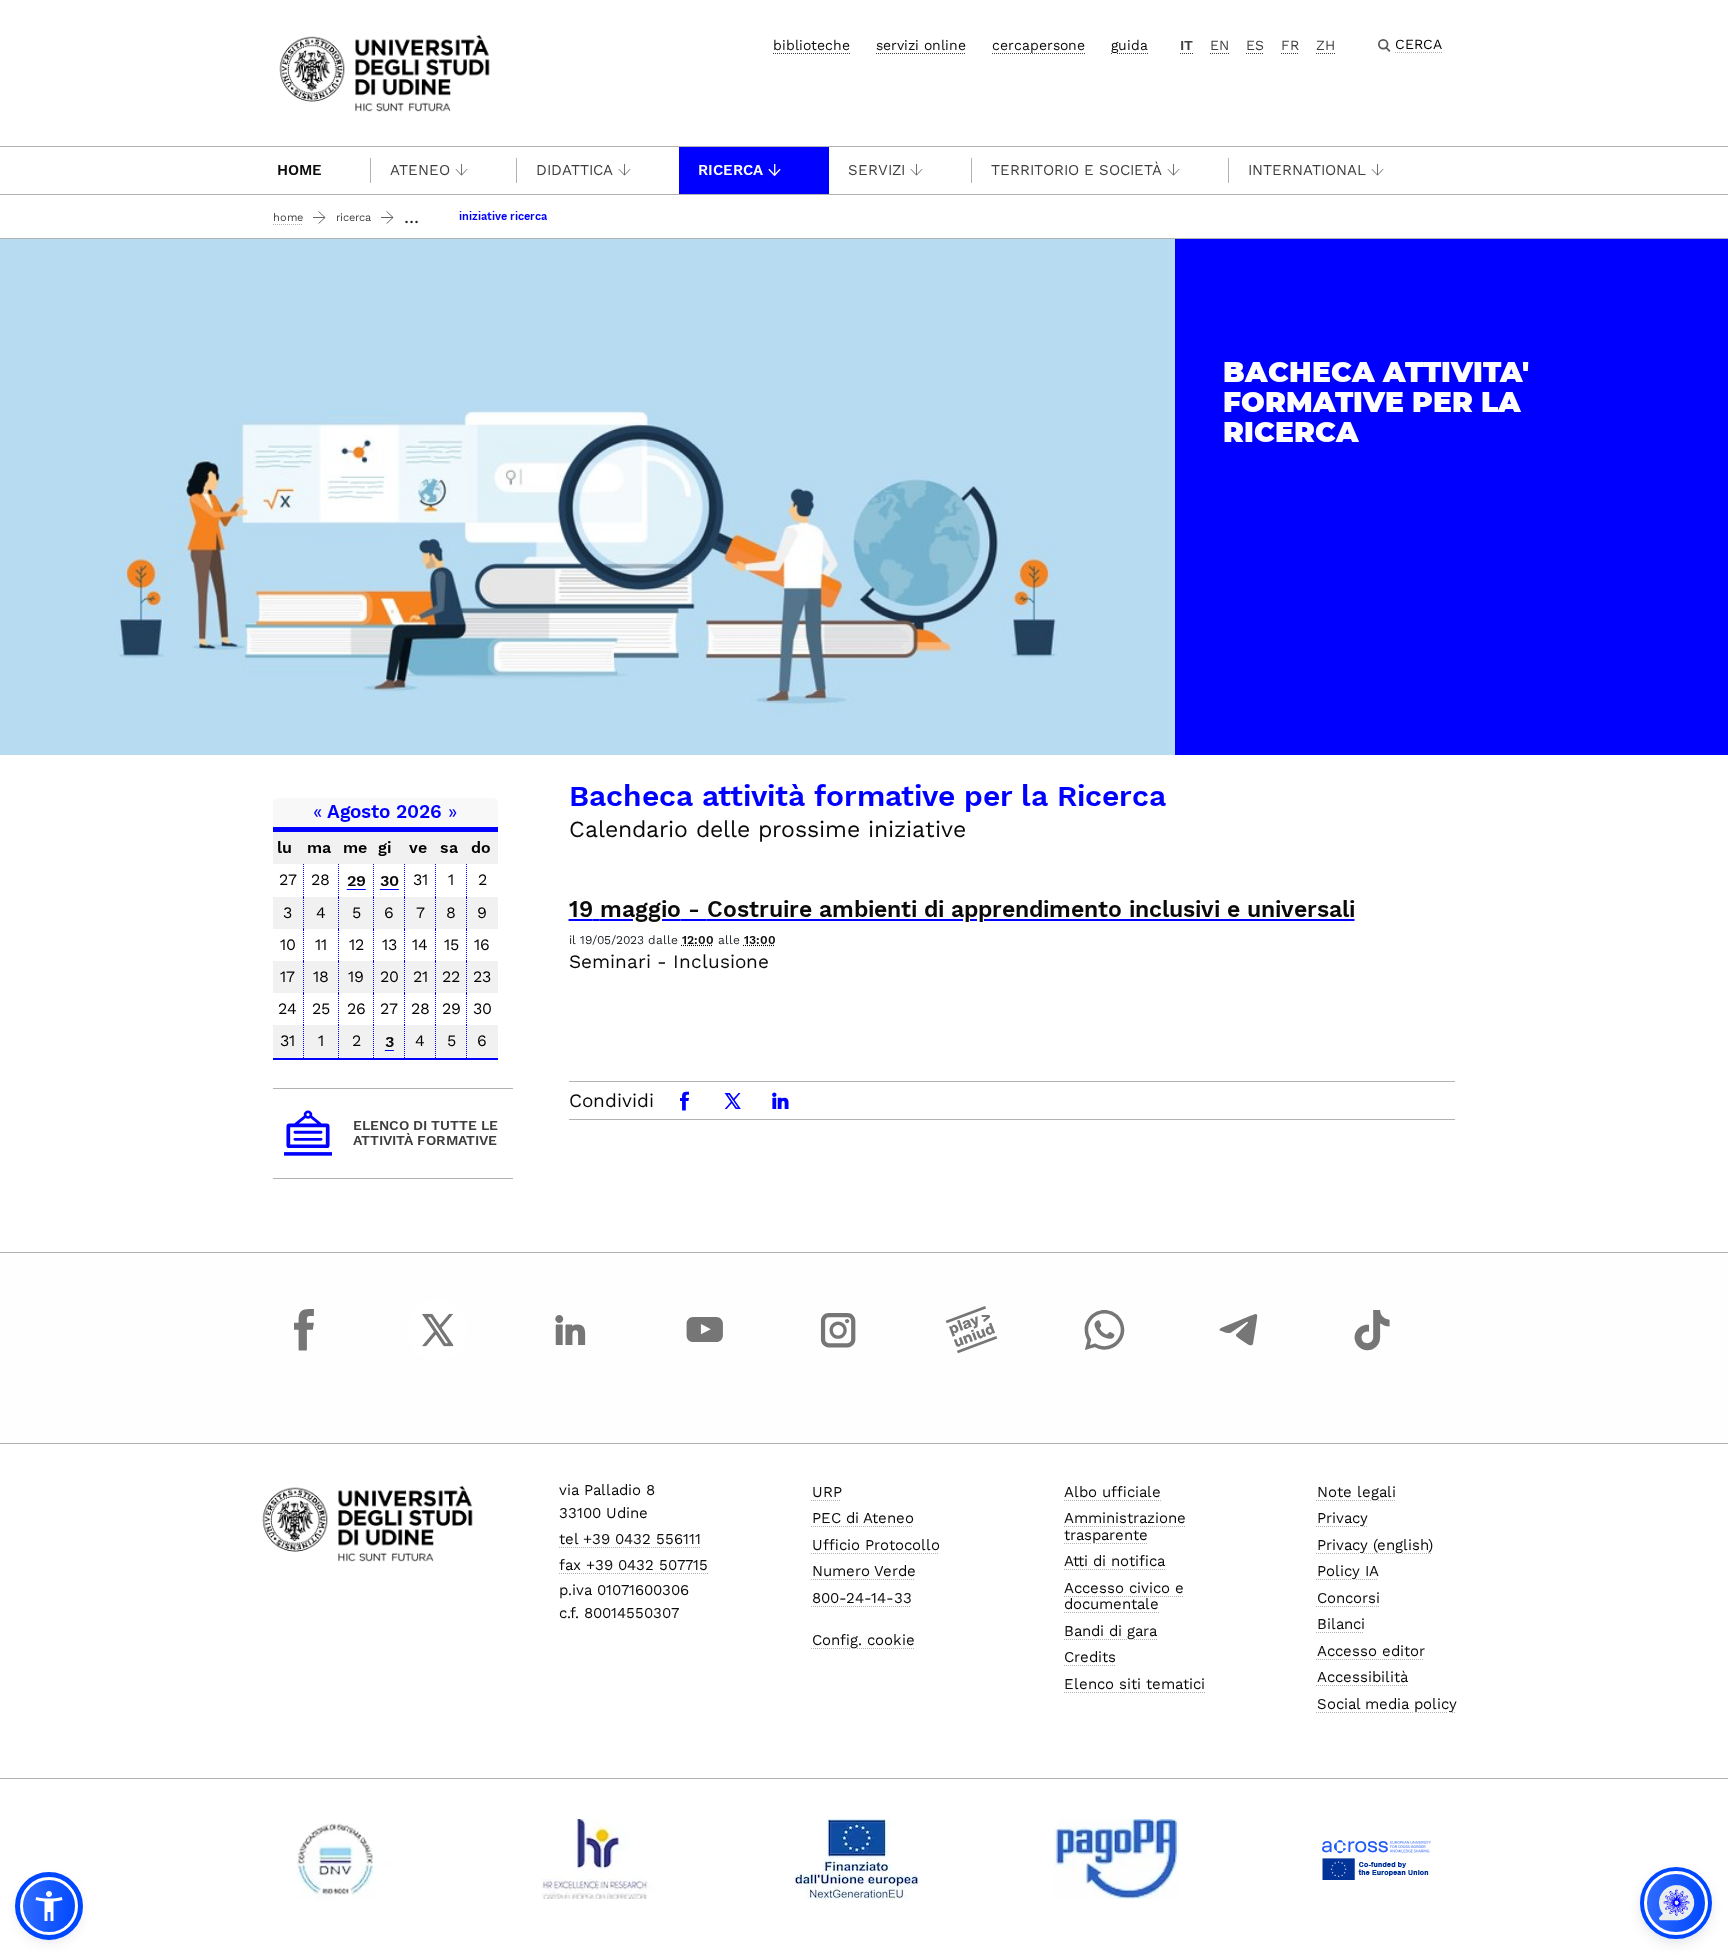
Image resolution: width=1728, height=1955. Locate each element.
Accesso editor (1371, 1651)
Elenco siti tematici (1134, 1684)
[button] (49, 1906)
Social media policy (1387, 1704)
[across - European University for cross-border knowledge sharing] (1376, 1859)
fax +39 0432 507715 (633, 1565)
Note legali (1356, 1492)
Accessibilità (1362, 1677)
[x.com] (438, 1348)
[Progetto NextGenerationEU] (856, 1859)
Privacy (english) (1375, 1545)
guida (1129, 45)
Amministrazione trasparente (1125, 1526)
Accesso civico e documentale (1124, 1596)
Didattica (574, 170)
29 (356, 880)
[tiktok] (1372, 1348)
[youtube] (705, 1348)
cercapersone (1038, 45)
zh (1325, 45)
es (1255, 45)
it (1186, 45)
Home (299, 170)
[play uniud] (972, 1348)
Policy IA (1348, 1571)
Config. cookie (863, 1640)
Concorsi (1348, 1598)
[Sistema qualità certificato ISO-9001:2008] (335, 1859)
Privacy (1342, 1518)
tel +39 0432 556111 (630, 1539)
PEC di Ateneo (863, 1518)
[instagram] (838, 1348)
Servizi (876, 170)
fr (1290, 45)
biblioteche (811, 45)
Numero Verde (864, 1571)
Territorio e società (1076, 170)
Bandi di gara (1110, 1631)
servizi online (921, 45)
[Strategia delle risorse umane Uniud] (595, 1859)
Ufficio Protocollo (876, 1545)
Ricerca (730, 170)
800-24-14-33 (862, 1598)
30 (389, 880)
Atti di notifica (1114, 1561)
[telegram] (1239, 1348)
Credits (1090, 1657)
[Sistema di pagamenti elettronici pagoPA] (1116, 1859)
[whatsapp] (1105, 1348)
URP (827, 1492)
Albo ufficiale (1112, 1492)
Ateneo (420, 170)
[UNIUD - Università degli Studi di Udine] (384, 71)
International (1307, 170)
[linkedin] (571, 1348)
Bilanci (1341, 1624)
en (1219, 45)
